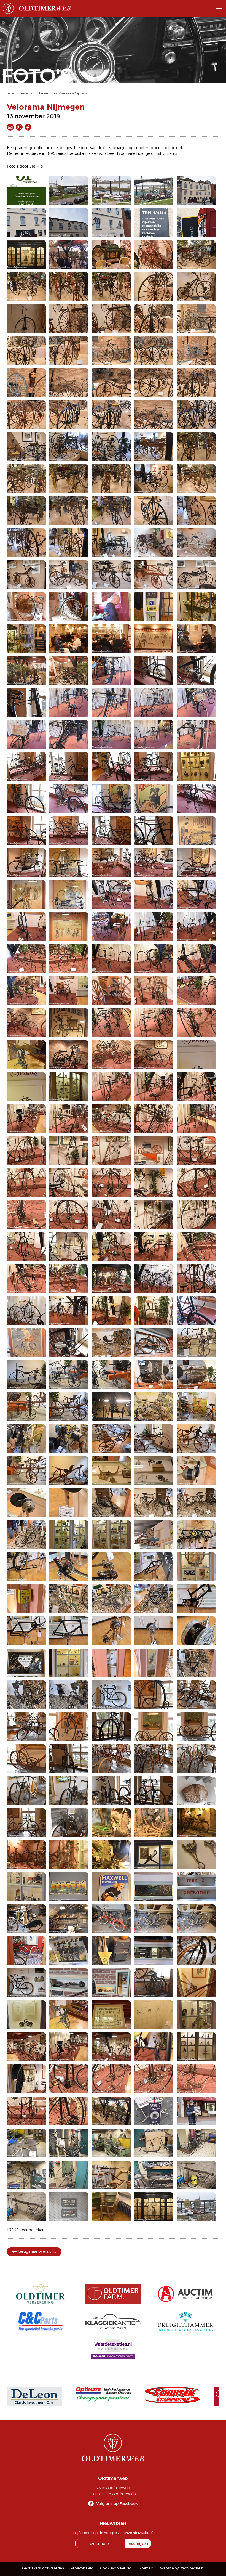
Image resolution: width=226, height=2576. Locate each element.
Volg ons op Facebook (117, 2503)
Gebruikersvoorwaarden (43, 2568)
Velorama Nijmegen (75, 93)
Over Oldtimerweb (113, 2488)
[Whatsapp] (19, 127)
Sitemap (146, 2568)
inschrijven (138, 2543)
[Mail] (10, 127)
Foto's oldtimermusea (41, 93)
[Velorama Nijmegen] (26, 190)
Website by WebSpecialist (182, 2568)
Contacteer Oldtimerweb (113, 2494)
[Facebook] (28, 127)
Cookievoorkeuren (116, 2568)
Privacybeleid (82, 2568)
